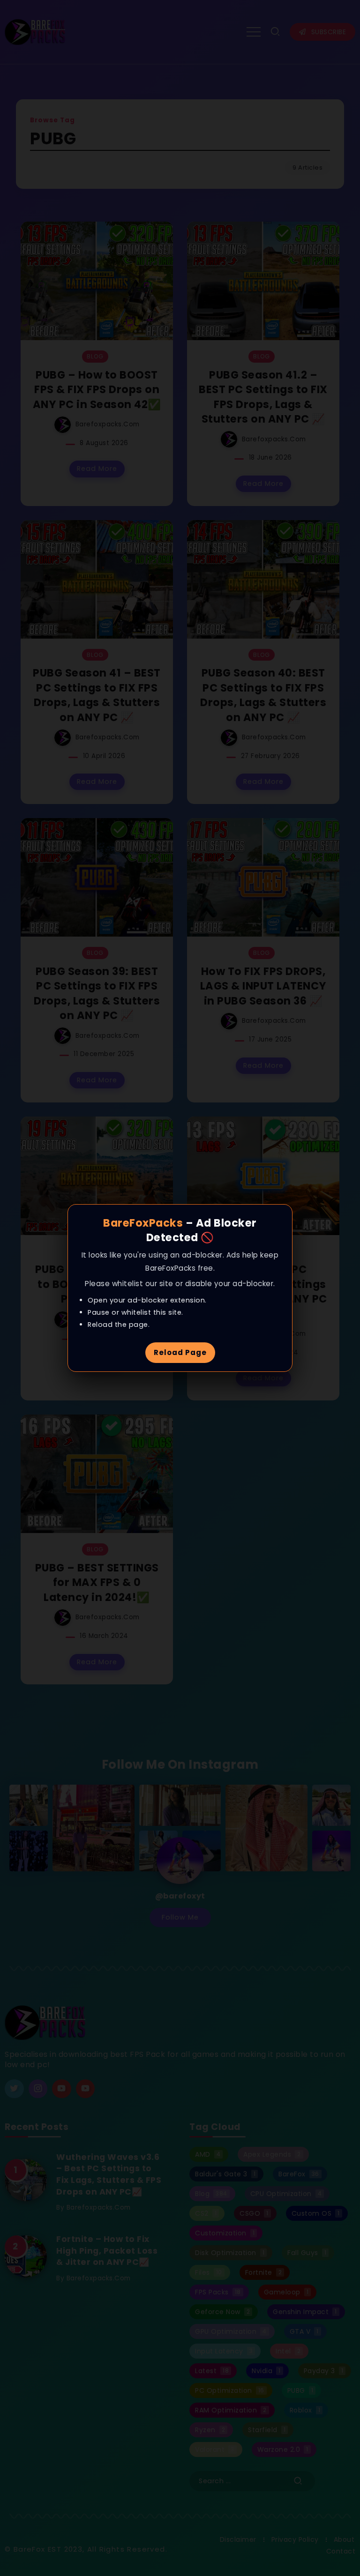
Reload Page (180, 1352)
